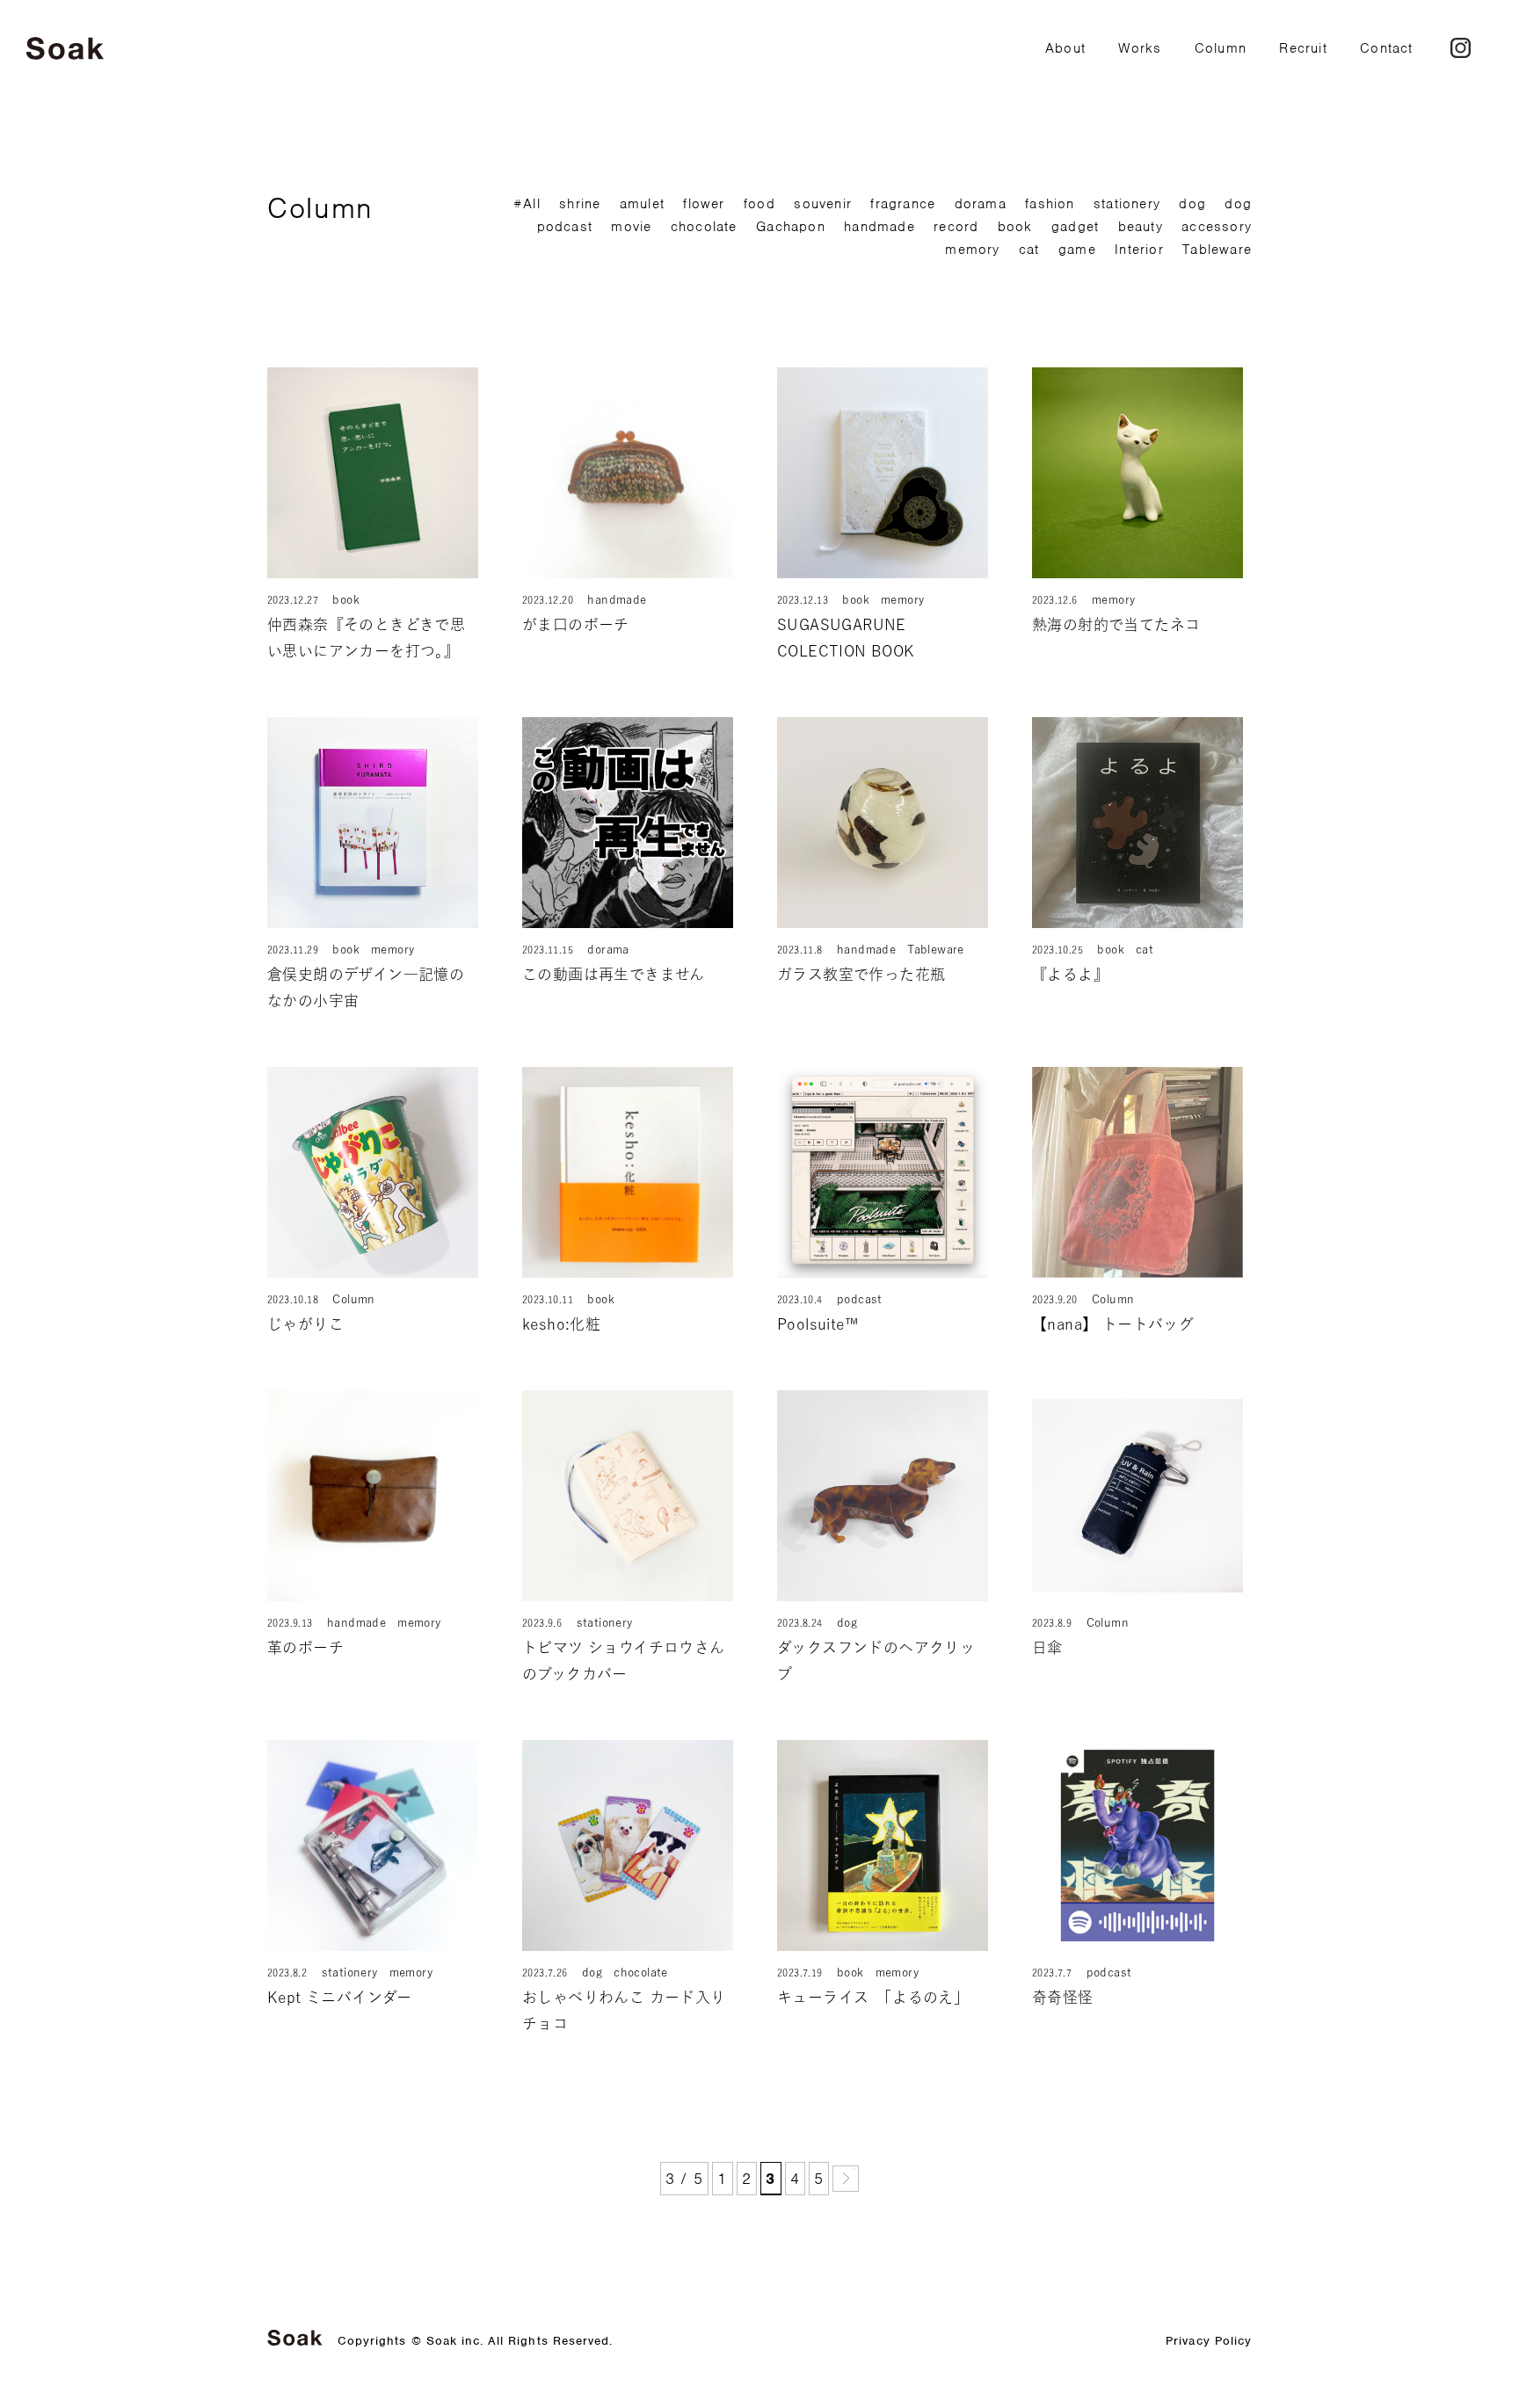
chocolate (704, 227)
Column (1221, 48)
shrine (580, 204)
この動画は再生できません (614, 974)
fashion (1050, 204)
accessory (1217, 227)
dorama (981, 204)
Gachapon (791, 227)
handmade (879, 227)
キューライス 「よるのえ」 (873, 1997)
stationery (1127, 204)
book (1015, 227)
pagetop (1455, 2344)
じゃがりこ (305, 1324)
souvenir (823, 204)
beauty (1141, 227)
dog (1192, 204)
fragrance (903, 204)
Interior (1139, 250)
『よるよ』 (1070, 974)
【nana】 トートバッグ (1113, 1324)
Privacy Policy (1209, 2341)
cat (1029, 250)
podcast (565, 227)
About (1065, 48)
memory (972, 250)
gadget (1075, 227)
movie (631, 227)
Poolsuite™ (818, 1324)
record (956, 227)
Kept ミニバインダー (340, 1997)
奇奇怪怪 (1063, 1997)
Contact (1386, 48)
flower (704, 204)
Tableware (1217, 250)
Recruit (1303, 48)
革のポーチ (305, 1647)
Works (1140, 48)
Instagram (1461, 48)
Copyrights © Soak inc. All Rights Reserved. (475, 2341)
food (759, 204)
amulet (642, 204)
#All (527, 204)
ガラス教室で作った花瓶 (861, 974)
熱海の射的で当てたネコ (1116, 624)
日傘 (1047, 1647)
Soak (65, 49)
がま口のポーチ (576, 624)
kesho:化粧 (561, 1324)
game (1077, 250)
